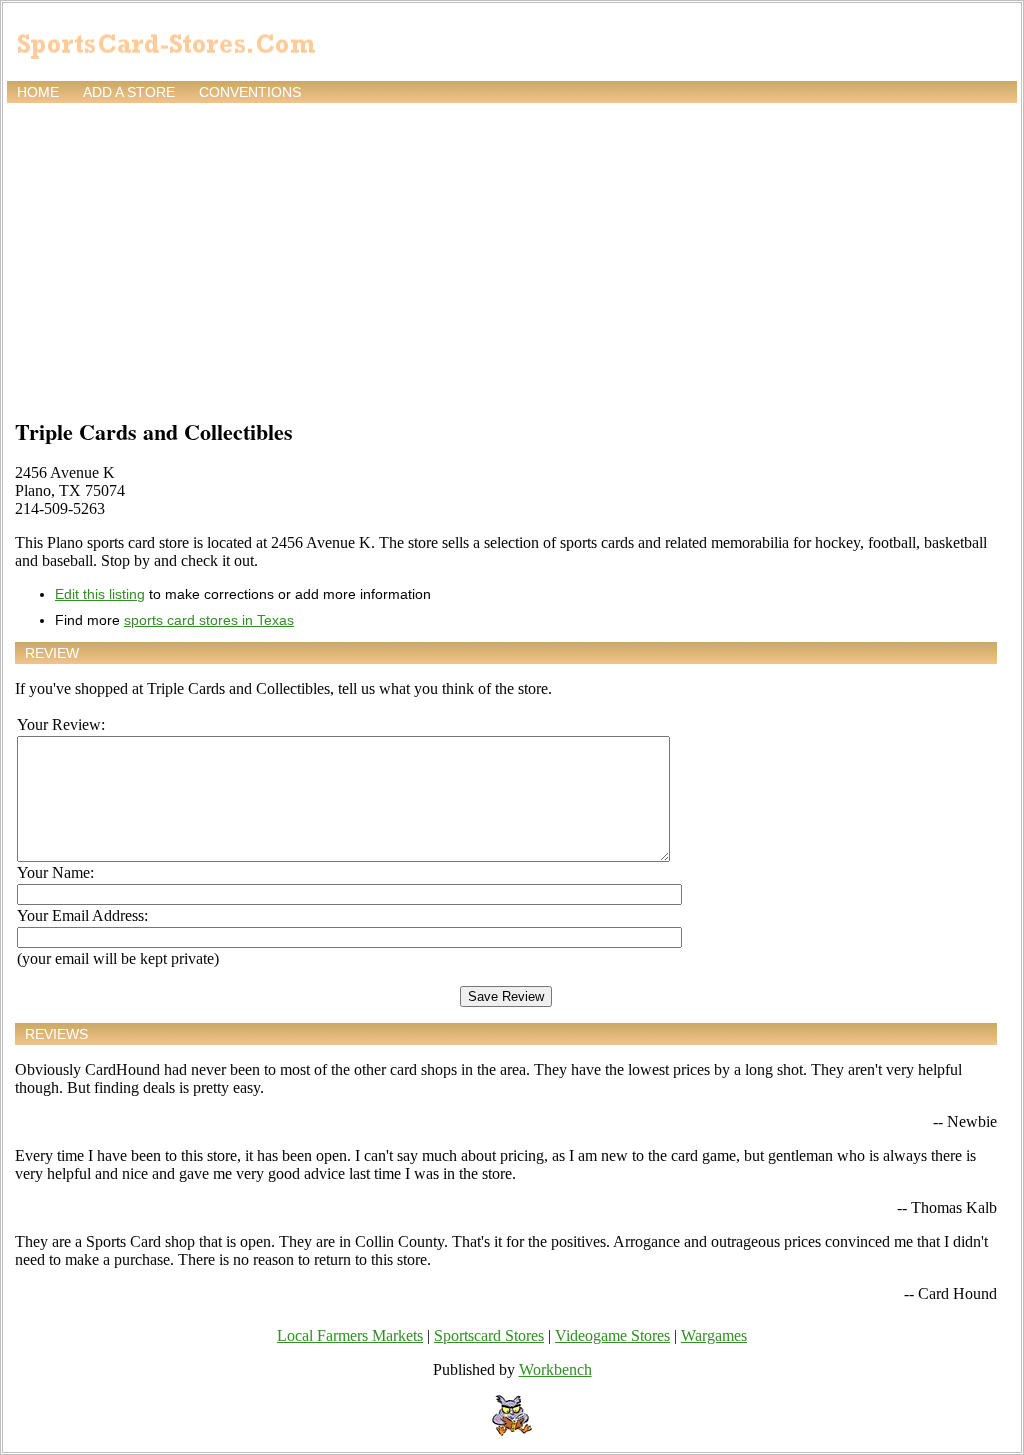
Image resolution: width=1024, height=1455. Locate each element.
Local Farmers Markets (350, 1335)
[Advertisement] (512, 257)
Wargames (714, 1335)
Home (38, 92)
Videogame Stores (612, 1335)
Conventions (250, 92)
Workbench (555, 1369)
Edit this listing (100, 594)
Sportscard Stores (489, 1335)
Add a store (129, 92)
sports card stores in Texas (209, 620)
